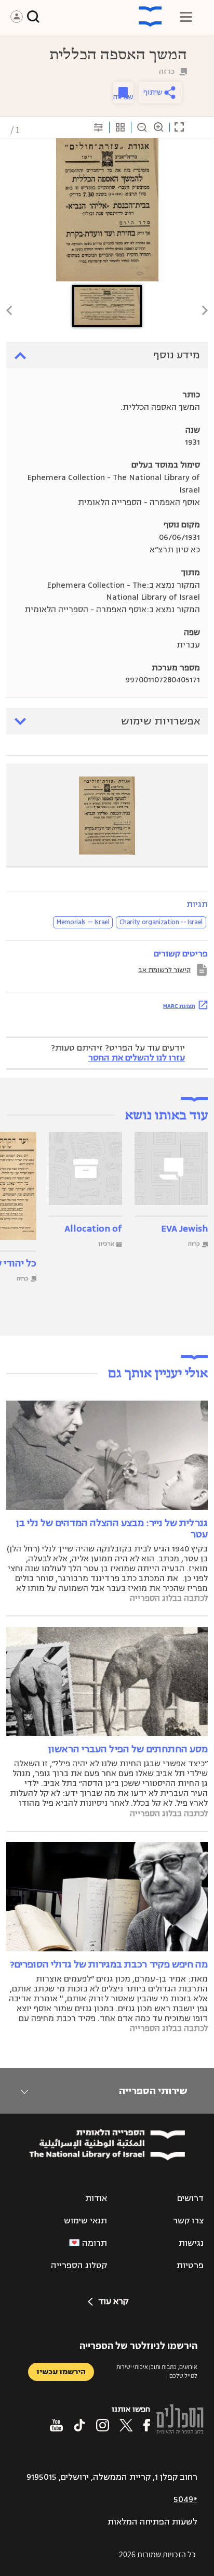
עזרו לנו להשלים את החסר (137, 1058)
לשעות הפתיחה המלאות (152, 2522)
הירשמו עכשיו (61, 2372)
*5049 (185, 2500)
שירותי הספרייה (153, 2091)
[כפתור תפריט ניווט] (186, 17)
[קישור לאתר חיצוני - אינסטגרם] (103, 2425)
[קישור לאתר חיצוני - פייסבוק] (147, 2425)
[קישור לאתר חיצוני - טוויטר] (126, 2425)
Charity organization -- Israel (161, 922)
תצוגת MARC (179, 1006)
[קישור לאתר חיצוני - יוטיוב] (56, 2425)
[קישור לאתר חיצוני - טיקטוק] (79, 2425)
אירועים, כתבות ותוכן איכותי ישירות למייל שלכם (157, 2371)
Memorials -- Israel (83, 922)
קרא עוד (113, 2301)
